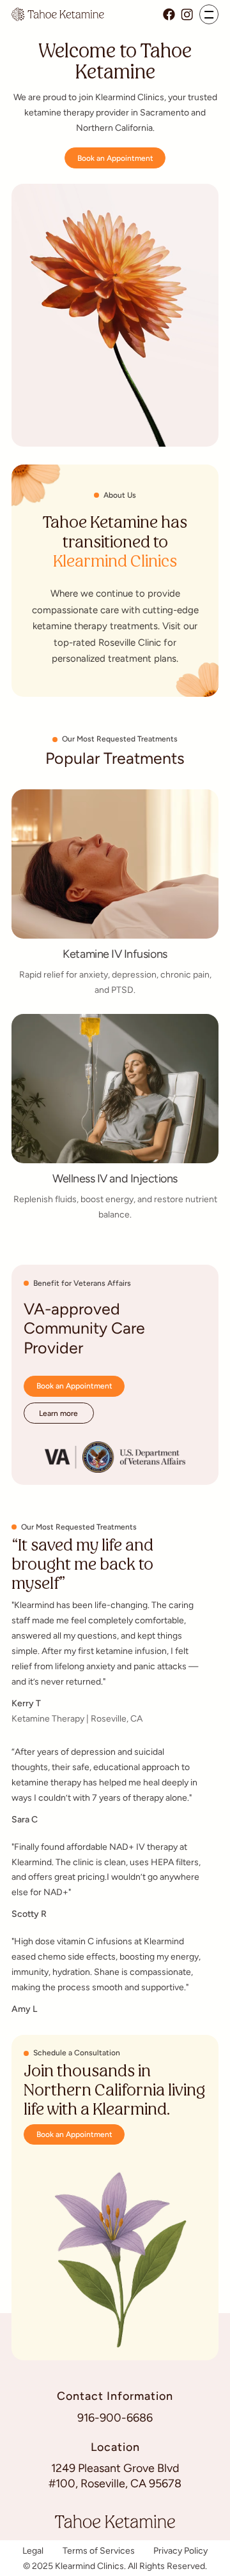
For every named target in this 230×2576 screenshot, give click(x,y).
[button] (209, 14)
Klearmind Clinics (115, 562)
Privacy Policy (180, 2550)
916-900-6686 (115, 2418)
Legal (33, 2550)
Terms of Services (99, 2550)
